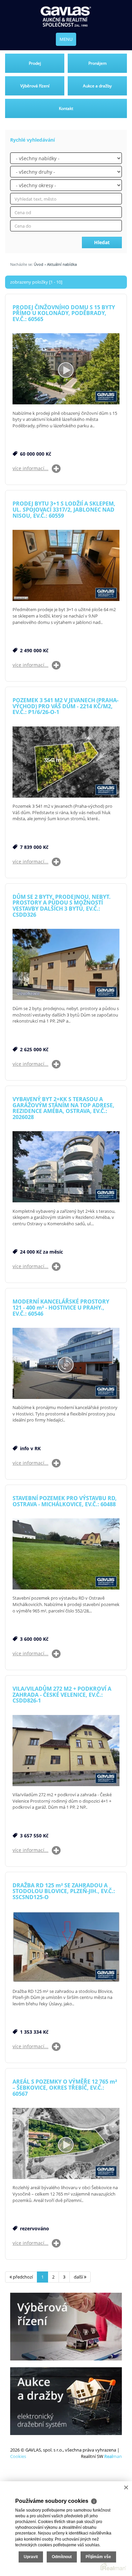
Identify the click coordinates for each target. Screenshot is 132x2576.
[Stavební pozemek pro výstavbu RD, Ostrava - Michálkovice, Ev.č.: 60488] (66, 1554)
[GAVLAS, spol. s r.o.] (66, 17)
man (113, 2456)
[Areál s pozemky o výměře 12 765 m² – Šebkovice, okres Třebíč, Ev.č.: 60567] (66, 2144)
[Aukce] (66, 2401)
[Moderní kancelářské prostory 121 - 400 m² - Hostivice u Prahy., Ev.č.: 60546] (66, 1364)
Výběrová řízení (35, 86)
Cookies (18, 2456)
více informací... (30, 468)
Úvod (39, 264)
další (79, 2277)
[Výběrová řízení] (66, 2327)
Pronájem (97, 63)
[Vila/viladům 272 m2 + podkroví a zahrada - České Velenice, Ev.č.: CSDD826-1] (66, 1751)
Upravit (31, 2557)
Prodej (35, 63)
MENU (66, 39)
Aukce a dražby (97, 86)
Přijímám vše (98, 2557)
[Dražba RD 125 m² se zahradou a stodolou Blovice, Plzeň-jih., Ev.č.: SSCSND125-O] (66, 1948)
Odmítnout (62, 2557)
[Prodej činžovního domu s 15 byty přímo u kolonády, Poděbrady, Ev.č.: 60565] (66, 369)
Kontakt (66, 108)
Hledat (102, 242)
